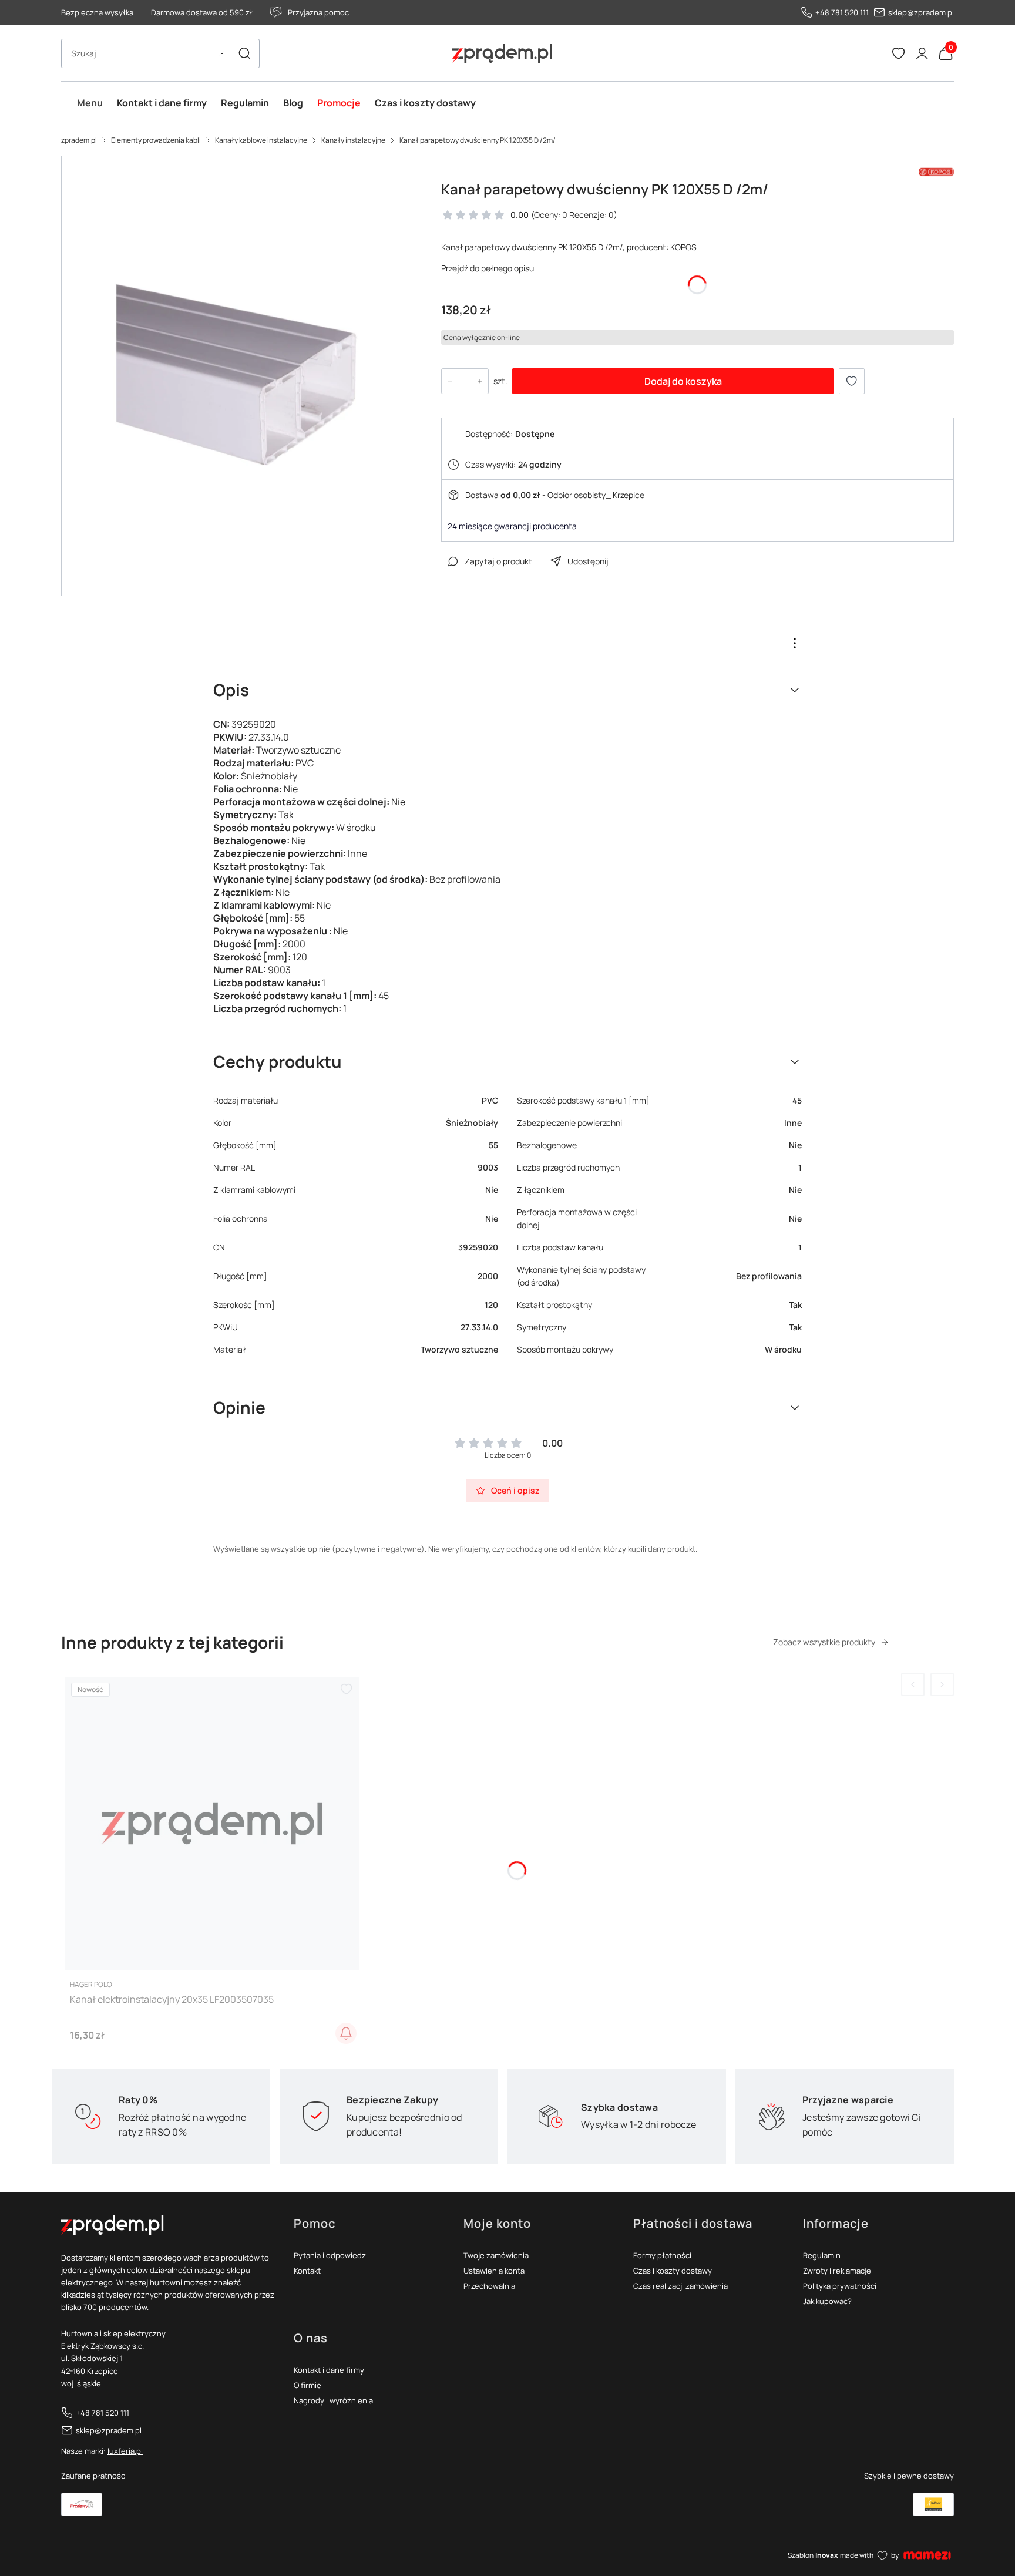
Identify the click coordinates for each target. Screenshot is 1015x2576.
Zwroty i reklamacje (837, 2271)
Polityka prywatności (840, 2286)
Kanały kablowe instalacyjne (261, 140)
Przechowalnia (489, 2286)
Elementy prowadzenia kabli (156, 140)
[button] (244, 53)
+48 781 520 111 (842, 12)
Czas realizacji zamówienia (680, 2286)
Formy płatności (662, 2255)
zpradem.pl (79, 140)
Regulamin (822, 2255)
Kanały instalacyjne (353, 140)
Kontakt (307, 2271)
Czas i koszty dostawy (673, 2271)
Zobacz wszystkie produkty (824, 1642)
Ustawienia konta (494, 2271)
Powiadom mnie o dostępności (346, 2033)
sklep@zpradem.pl (921, 12)
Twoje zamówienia (496, 2255)
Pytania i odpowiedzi (331, 2255)
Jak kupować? (827, 2301)
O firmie (307, 2385)
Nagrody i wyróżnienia (333, 2400)
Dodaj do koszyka (683, 381)
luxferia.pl (125, 2451)
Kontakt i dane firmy (329, 2370)
